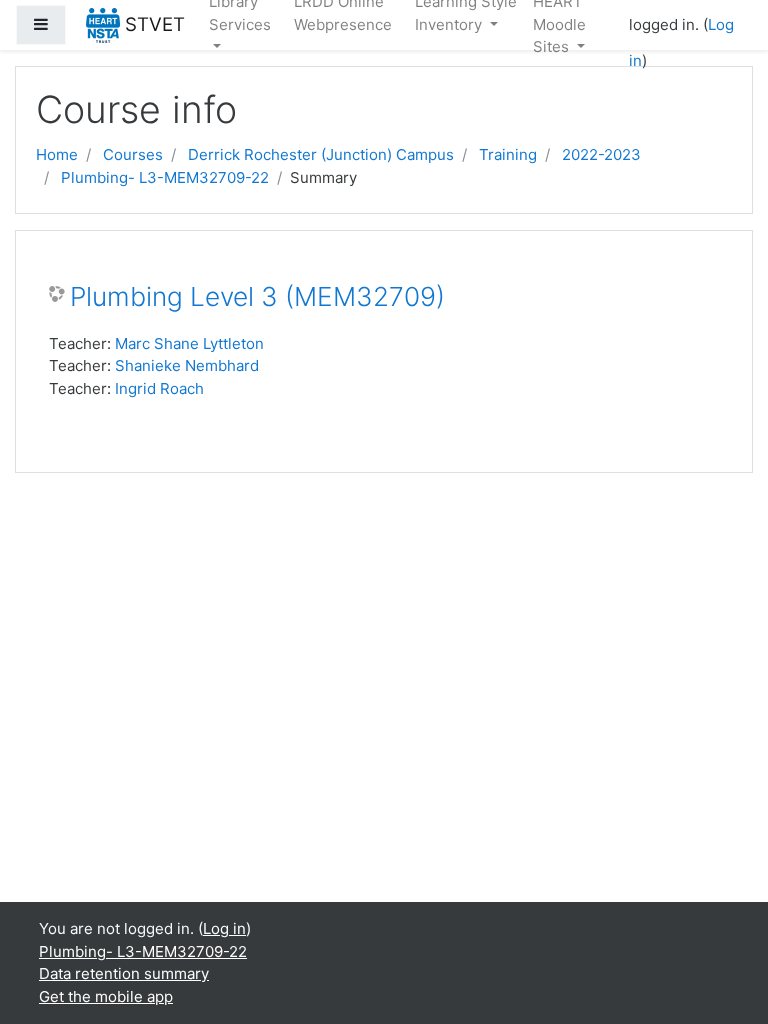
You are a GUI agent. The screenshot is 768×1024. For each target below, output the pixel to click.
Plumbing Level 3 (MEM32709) (257, 296)
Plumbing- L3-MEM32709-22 (165, 177)
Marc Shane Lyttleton (189, 343)
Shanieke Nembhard (187, 365)
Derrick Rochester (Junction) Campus (321, 154)
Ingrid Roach (159, 388)
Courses (133, 154)
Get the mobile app (106, 996)
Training (508, 154)
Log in (224, 928)
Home (57, 154)
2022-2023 (601, 154)
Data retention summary (124, 973)
